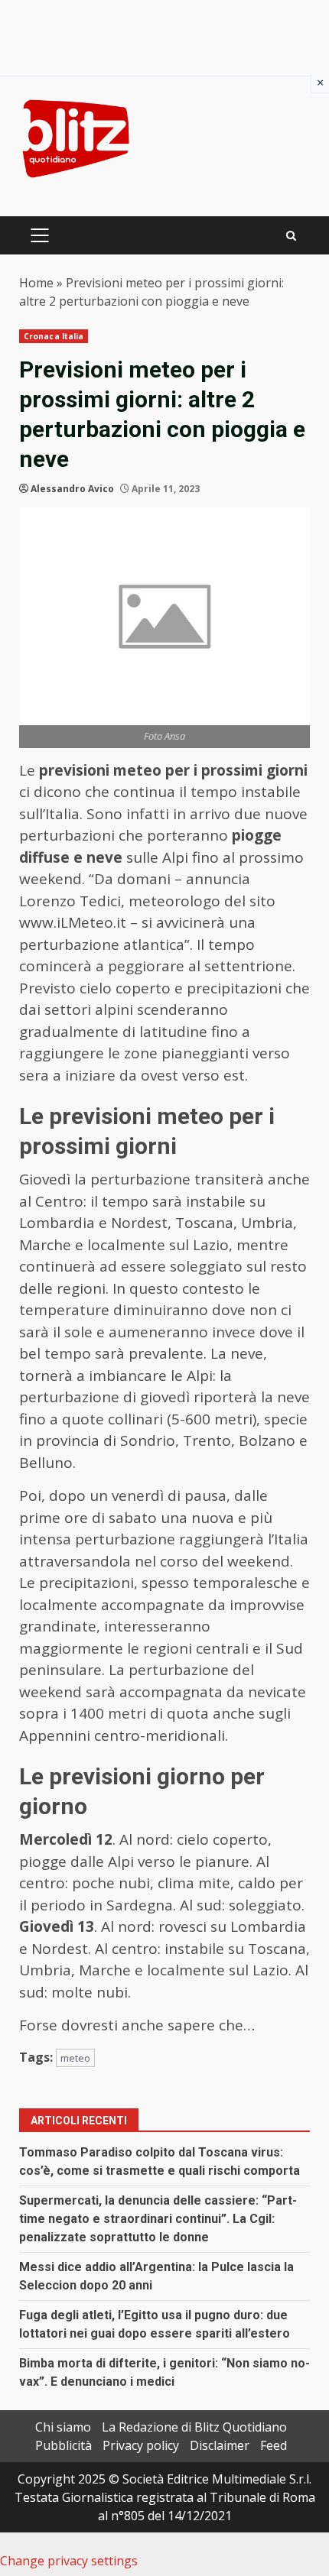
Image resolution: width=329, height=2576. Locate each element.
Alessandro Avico (72, 489)
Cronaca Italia (54, 336)
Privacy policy (141, 2445)
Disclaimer (220, 2445)
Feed (274, 2445)
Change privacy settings (69, 2561)
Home (36, 283)
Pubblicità (64, 2445)
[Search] (291, 236)
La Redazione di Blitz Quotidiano (194, 2427)
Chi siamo (63, 2427)
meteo (75, 2058)
